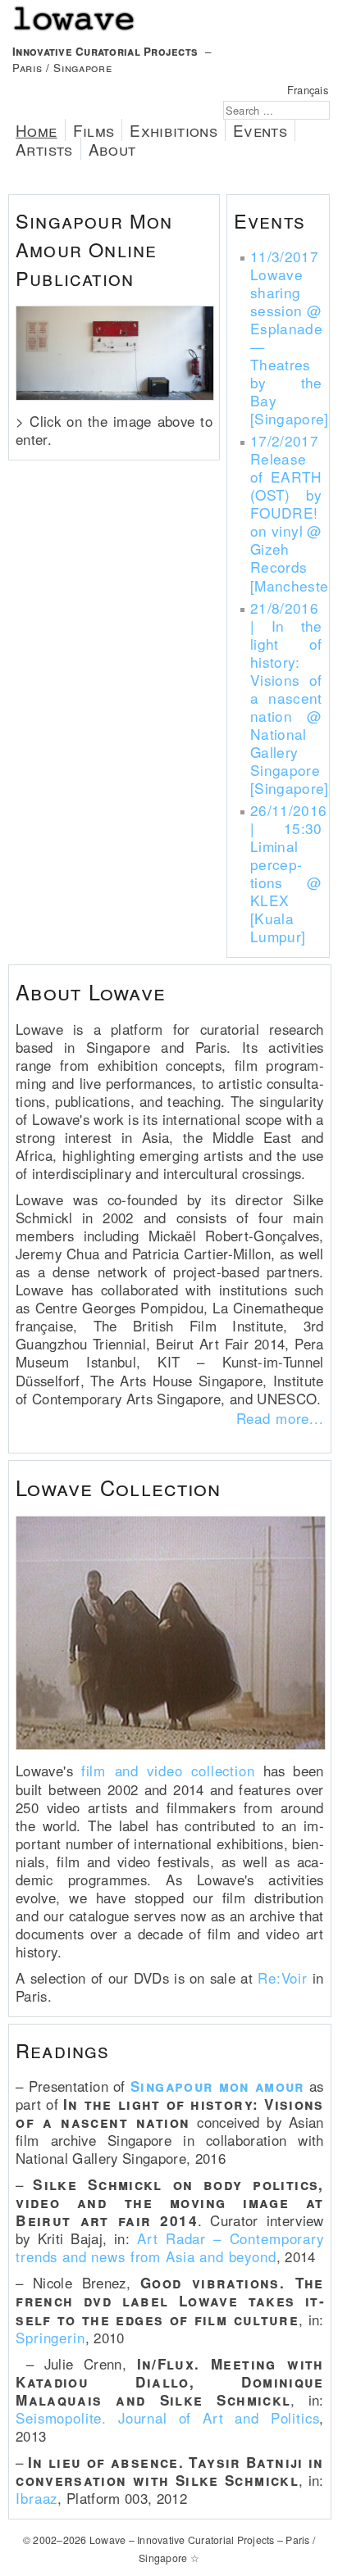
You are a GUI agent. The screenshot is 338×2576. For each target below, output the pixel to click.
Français (308, 90)
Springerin (50, 2338)
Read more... (280, 1418)
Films (94, 130)
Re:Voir (283, 1978)
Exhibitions (174, 130)
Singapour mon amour (217, 2086)
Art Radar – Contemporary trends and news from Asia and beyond (170, 2247)
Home (36, 130)
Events (260, 130)
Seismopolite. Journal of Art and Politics (167, 2418)
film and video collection (168, 1771)
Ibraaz (37, 2498)
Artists (44, 149)
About (112, 149)
